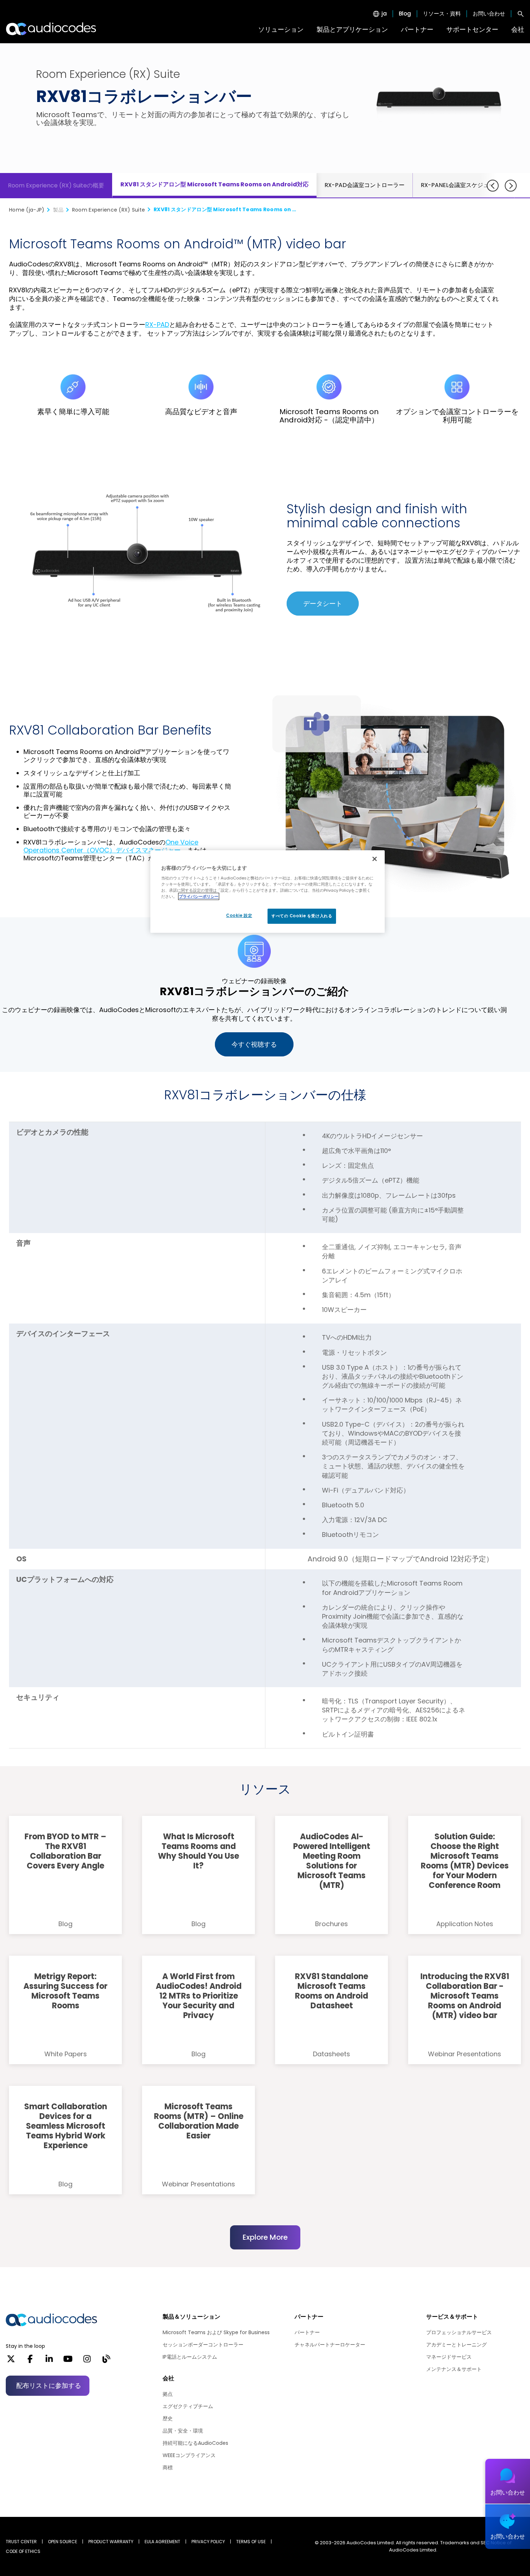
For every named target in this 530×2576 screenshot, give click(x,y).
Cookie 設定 (239, 915)
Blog (405, 14)
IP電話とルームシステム (190, 2357)
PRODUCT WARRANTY (111, 2542)
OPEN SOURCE (63, 2542)
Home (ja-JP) (27, 210)
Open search (521, 14)
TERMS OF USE (251, 2542)
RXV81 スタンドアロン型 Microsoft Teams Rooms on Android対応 (215, 184)
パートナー (417, 29)
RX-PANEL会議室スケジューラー (463, 185)
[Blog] (106, 2361)
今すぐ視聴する (254, 1044)
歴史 (168, 2418)
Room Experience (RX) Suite (109, 210)
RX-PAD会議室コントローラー (365, 185)
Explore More (265, 2237)
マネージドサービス (449, 2357)
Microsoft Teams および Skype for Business (216, 2332)
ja (384, 14)
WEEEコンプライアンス (189, 2455)
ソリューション (281, 29)
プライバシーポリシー (199, 896)
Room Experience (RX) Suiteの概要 (56, 185)
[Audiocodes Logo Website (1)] (51, 29)
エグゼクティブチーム (188, 2406)
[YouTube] (68, 2361)
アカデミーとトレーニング (456, 2345)
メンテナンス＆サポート (454, 2369)
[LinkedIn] (49, 2361)
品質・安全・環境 (183, 2431)
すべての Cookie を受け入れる (302, 916)
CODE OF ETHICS (23, 2551)
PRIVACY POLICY (208, 2542)
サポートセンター (472, 29)
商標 (168, 2468)
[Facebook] (30, 2361)
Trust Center (21, 2542)
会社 (518, 29)
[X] (11, 2361)
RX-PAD (157, 325)
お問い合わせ (489, 14)
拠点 (168, 2394)
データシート (323, 604)
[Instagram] (87, 2361)
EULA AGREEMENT (162, 2542)
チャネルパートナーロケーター (330, 2345)
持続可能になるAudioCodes (195, 2443)
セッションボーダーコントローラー (203, 2345)
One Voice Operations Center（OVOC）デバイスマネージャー (111, 846)
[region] (268, 892)
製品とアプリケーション (352, 29)
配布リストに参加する (49, 2386)
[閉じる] (375, 859)
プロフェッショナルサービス (459, 2332)
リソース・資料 (442, 14)
